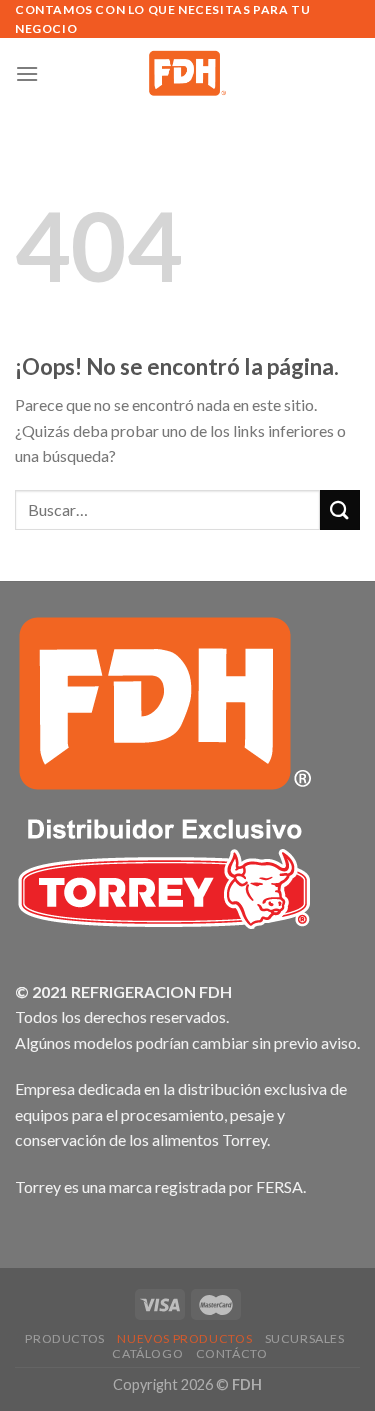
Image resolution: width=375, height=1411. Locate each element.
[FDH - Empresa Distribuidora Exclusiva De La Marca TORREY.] (187, 73)
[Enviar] (340, 509)
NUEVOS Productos (184, 1338)
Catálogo (147, 1353)
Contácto (232, 1353)
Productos (65, 1338)
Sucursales (305, 1338)
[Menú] (27, 73)
